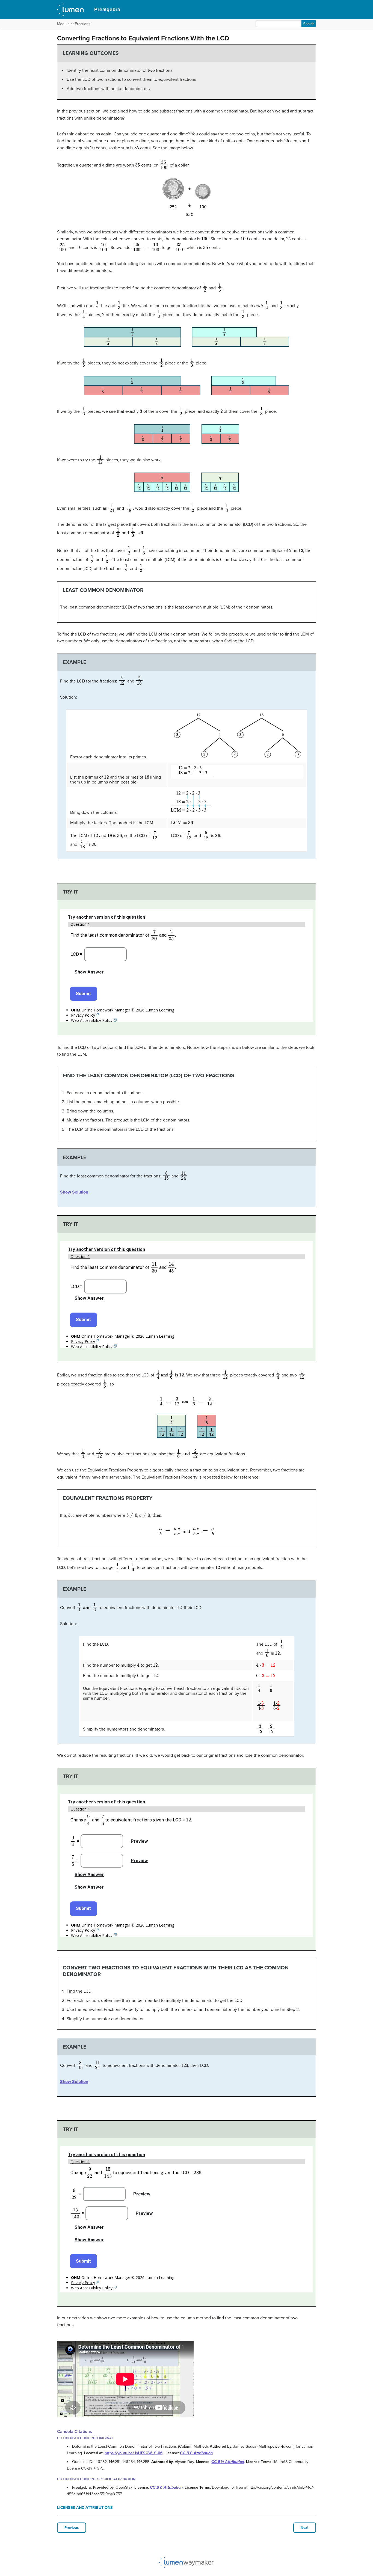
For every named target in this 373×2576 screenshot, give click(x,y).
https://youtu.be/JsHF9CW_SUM (134, 2453)
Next (305, 2528)
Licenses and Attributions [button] (85, 2508)
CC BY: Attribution (196, 2453)
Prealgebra (107, 9)
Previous (72, 2528)
